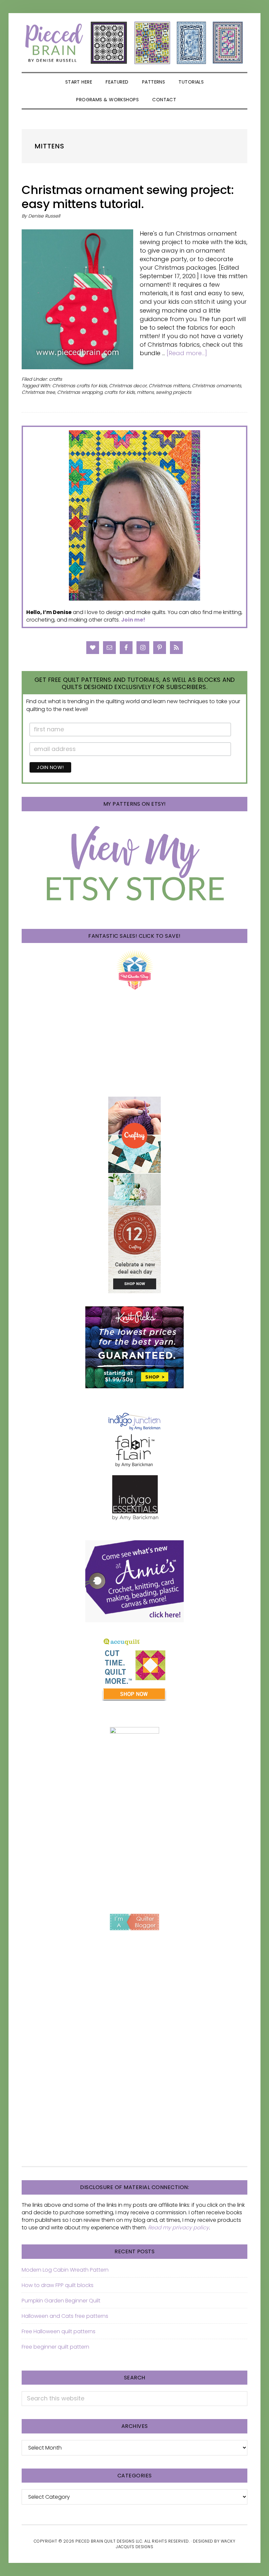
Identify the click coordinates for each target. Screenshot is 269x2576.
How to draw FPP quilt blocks (58, 2285)
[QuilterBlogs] (134, 1922)
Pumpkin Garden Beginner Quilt (61, 2301)
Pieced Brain (134, 43)
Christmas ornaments (217, 386)
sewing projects (174, 392)
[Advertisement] (134, 1848)
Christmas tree (38, 392)
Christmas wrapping (80, 392)
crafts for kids (120, 392)
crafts (55, 379)
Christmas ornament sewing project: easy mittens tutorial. (128, 197)
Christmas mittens (169, 386)
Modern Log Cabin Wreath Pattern (65, 2270)
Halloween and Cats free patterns (65, 2316)
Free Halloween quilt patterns (59, 2331)
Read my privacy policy (178, 2228)
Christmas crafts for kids (80, 386)
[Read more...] (187, 353)
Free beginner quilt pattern (55, 2347)
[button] (191, 100)
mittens (145, 392)
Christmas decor (128, 386)
